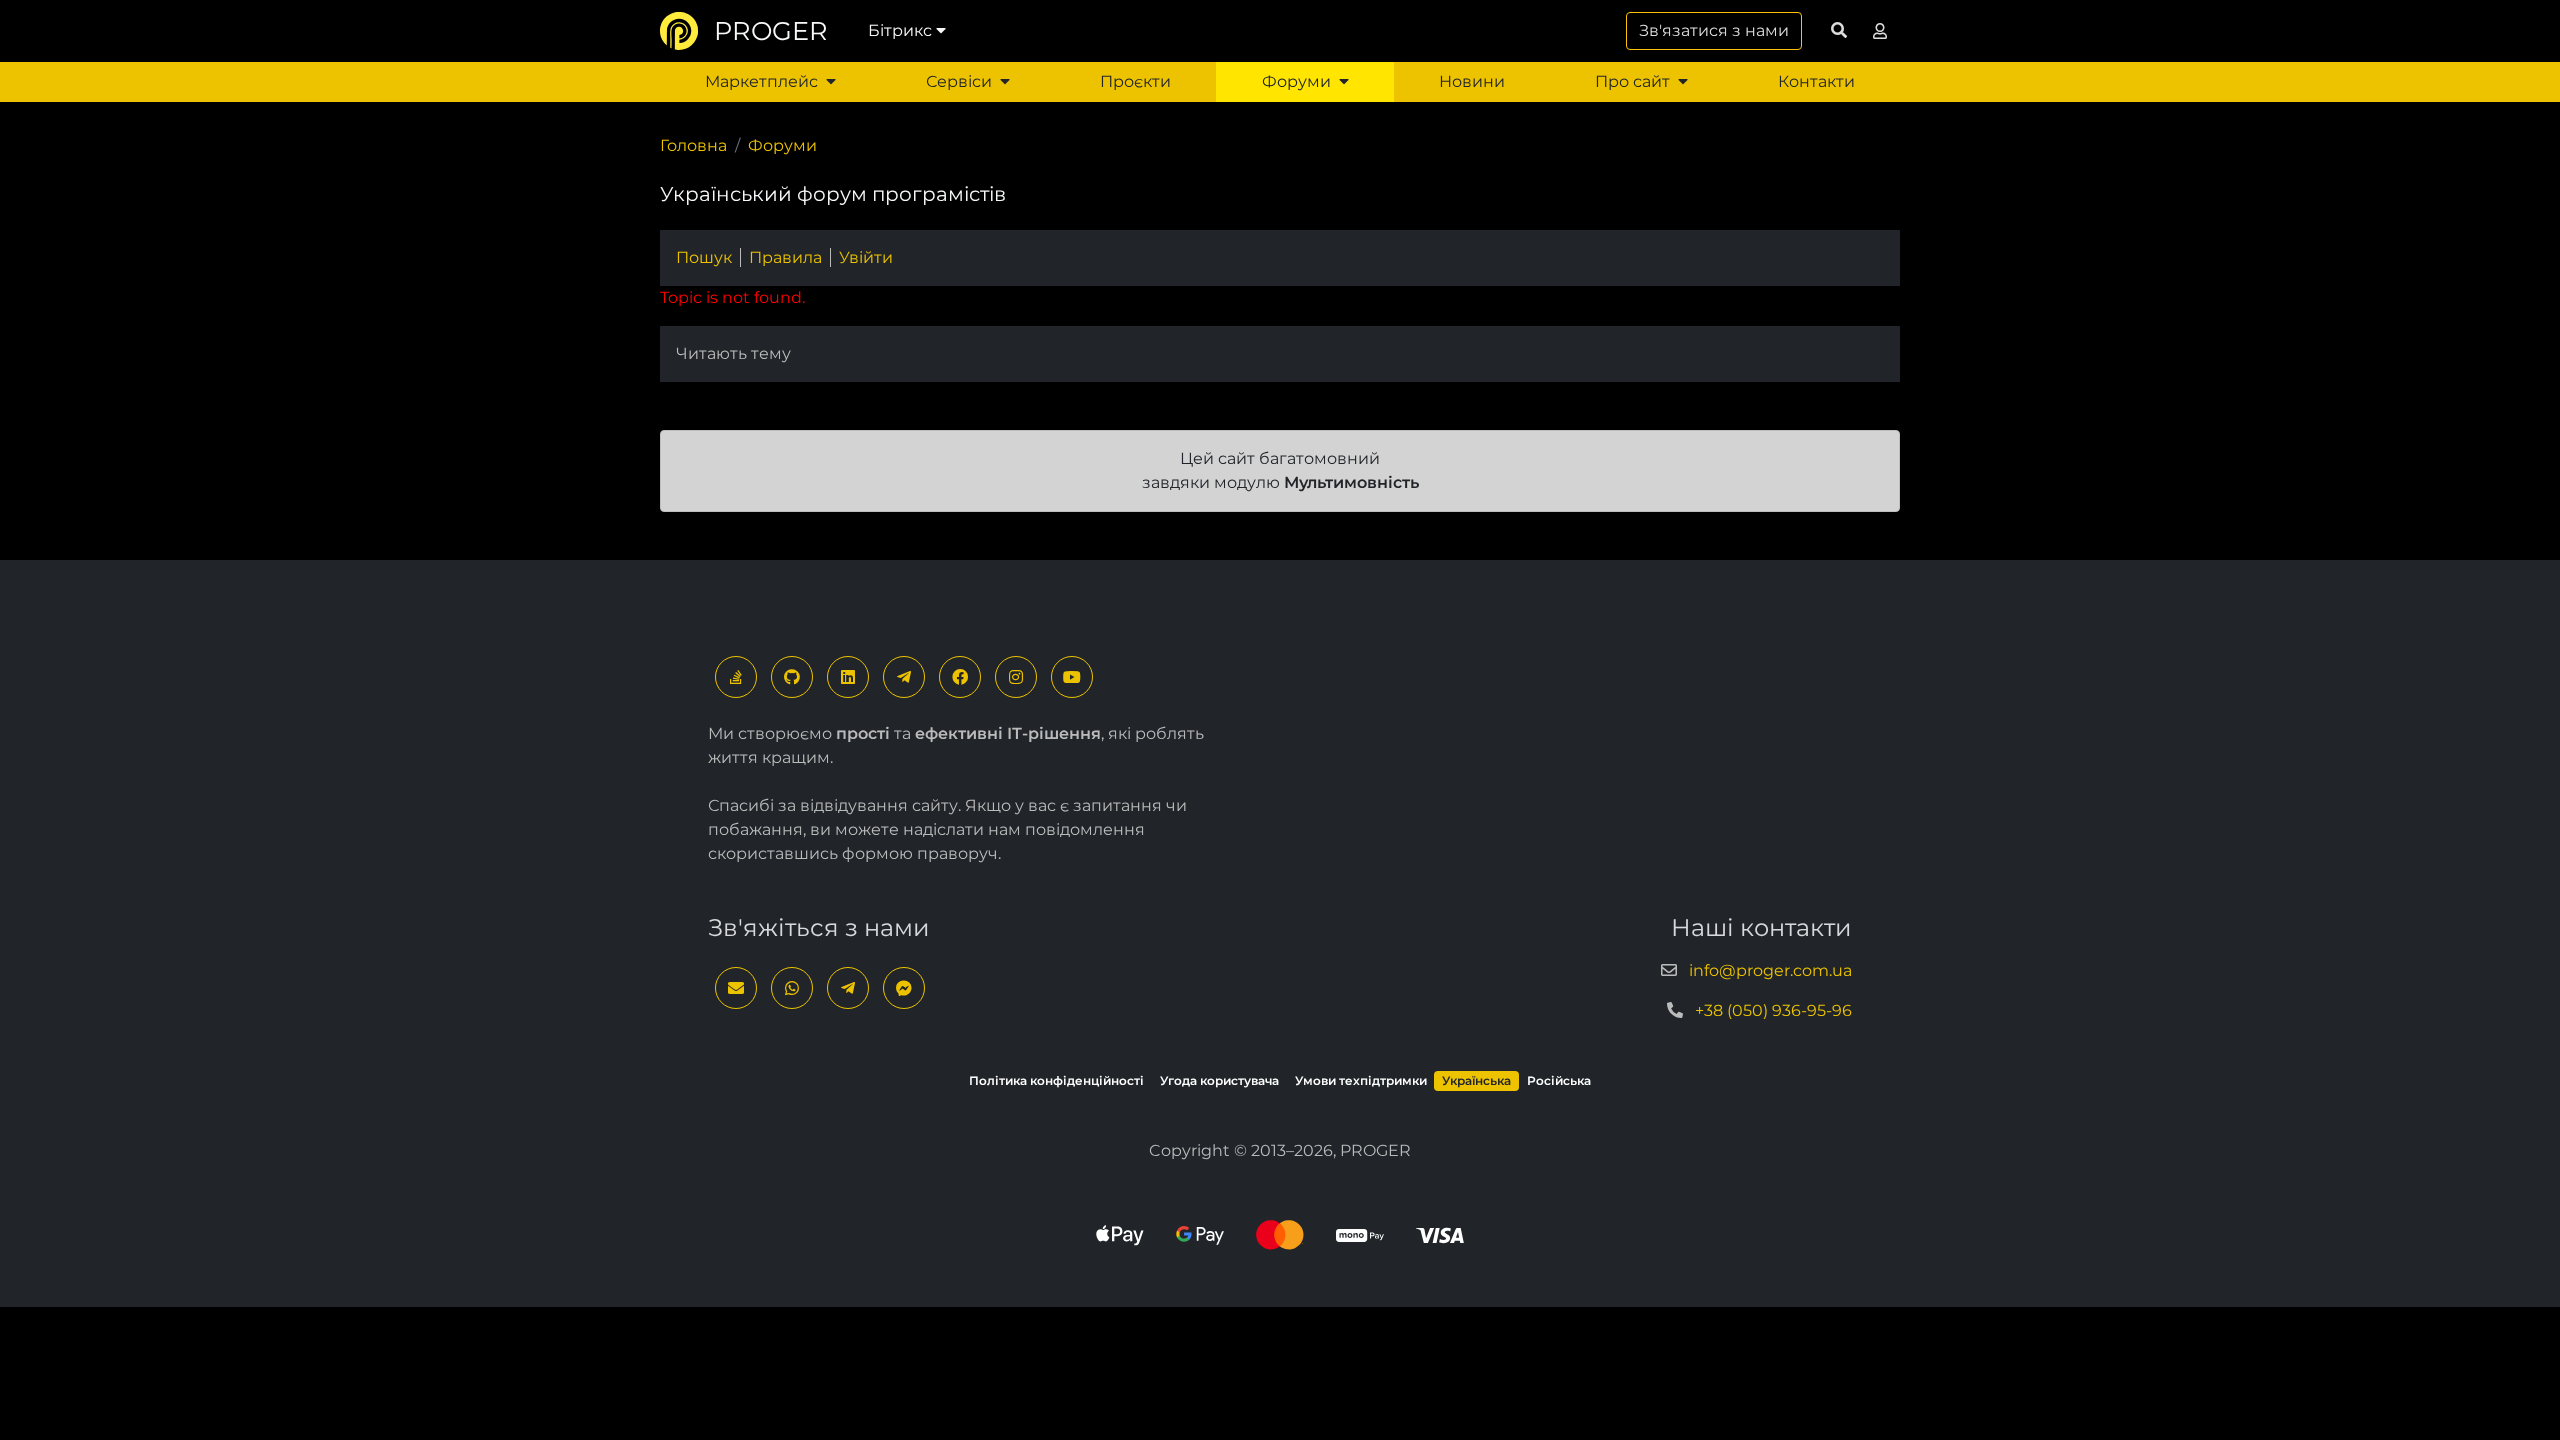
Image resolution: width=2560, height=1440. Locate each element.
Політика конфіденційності (1056, 1080)
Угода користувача (1219, 1080)
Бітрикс (900, 30)
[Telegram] (904, 677)
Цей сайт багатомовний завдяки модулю (1280, 470)
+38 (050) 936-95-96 (1773, 1010)
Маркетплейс (761, 81)
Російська (1559, 1080)
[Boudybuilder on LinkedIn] (848, 677)
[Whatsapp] (792, 988)
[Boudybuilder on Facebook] (960, 677)
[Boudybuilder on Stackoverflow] (736, 677)
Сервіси (959, 81)
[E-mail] (736, 988)
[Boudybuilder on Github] (792, 677)
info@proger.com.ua (1770, 970)
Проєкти (1135, 81)
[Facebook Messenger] (904, 988)
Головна (693, 145)
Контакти (1816, 81)
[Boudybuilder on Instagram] (1016, 677)
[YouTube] (1072, 677)
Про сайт (1632, 81)
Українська (1476, 1080)
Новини (1472, 81)
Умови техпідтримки (1361, 1080)
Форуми (1296, 81)
